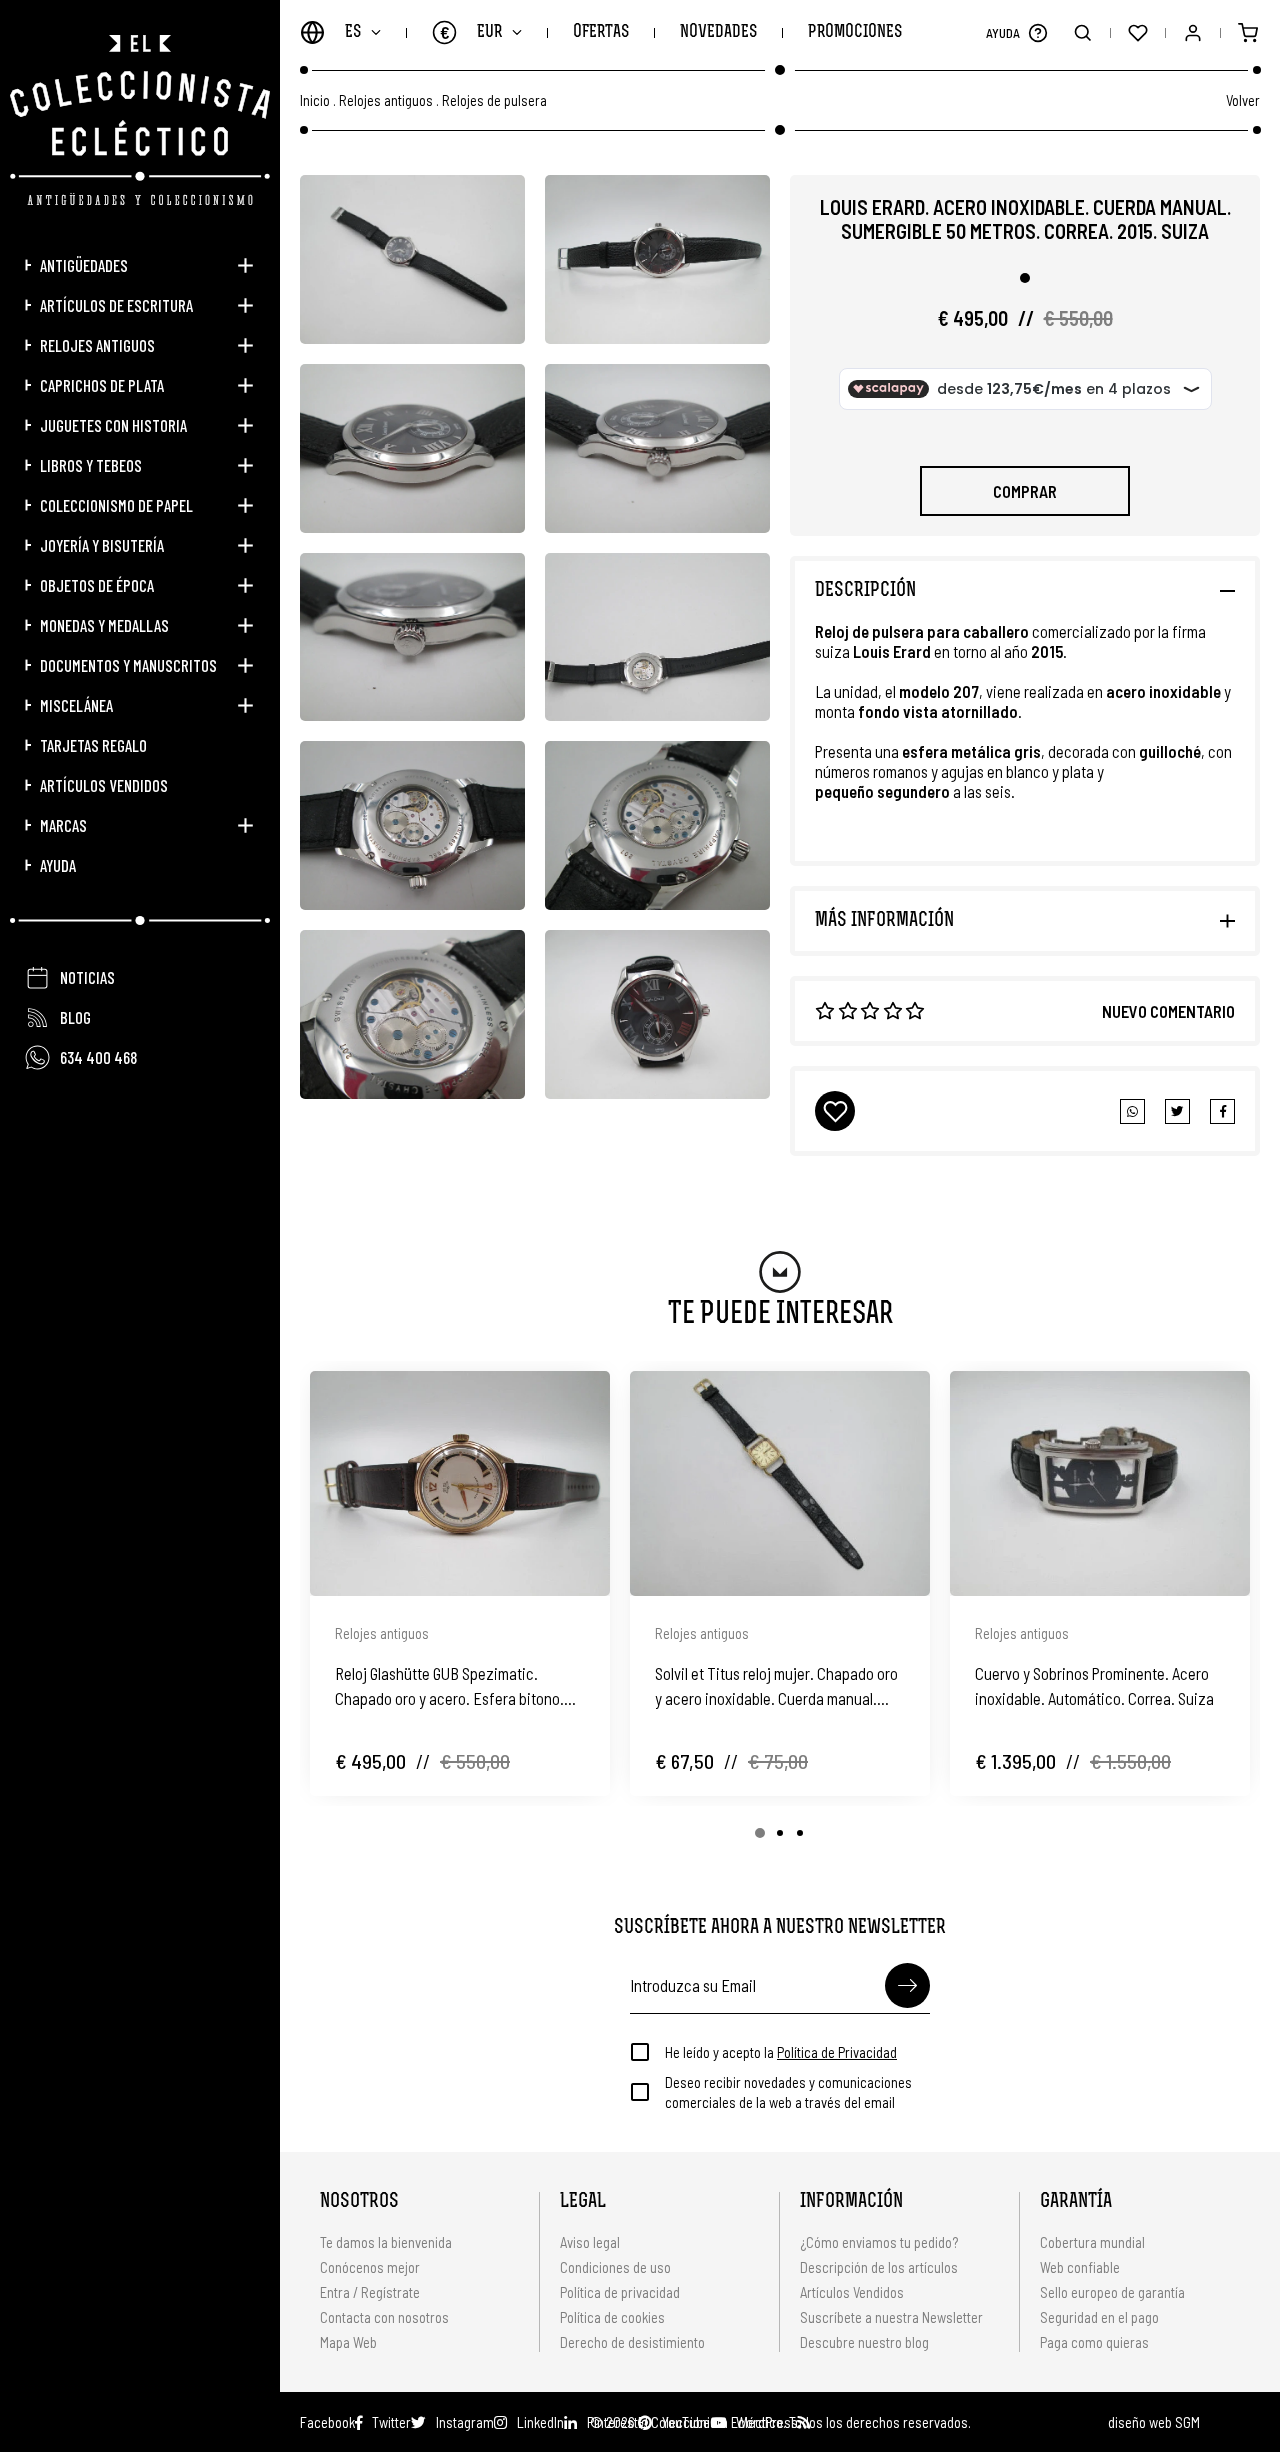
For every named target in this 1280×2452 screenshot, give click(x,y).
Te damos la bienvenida (386, 2242)
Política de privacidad (620, 2292)
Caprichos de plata (102, 385)
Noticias (87, 977)
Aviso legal (590, 2242)
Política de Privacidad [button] (837, 2052)
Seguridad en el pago (1099, 2317)
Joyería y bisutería (102, 545)
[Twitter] (1222, 1111)
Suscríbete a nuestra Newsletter (891, 2317)
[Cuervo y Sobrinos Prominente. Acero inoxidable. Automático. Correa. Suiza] (1100, 1483)
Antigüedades (84, 265)
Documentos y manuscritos (128, 665)
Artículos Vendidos (104, 785)
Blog (75, 1017)
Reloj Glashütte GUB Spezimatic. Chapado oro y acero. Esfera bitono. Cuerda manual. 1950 (449, 1687)
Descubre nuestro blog (864, 2342)
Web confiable (1080, 2267)
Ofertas (601, 32)
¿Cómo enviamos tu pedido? (879, 2242)
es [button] (353, 32)
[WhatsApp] (1132, 1111)
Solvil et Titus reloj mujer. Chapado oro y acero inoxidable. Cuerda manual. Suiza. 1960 (776, 1687)
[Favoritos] (1137, 32)
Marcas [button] (63, 825)
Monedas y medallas (104, 625)
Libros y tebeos (91, 465)
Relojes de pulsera (494, 100)
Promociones (855, 32)
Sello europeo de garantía (1112, 2292)
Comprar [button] (1025, 491)
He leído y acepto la (781, 2052)
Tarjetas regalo (93, 745)
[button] (1037, 32)
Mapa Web (348, 2342)
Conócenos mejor (370, 2267)
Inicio (315, 100)
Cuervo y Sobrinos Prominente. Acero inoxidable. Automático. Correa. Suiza (1094, 1685)
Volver (1243, 100)
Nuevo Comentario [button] (1168, 1011)
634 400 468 (98, 1057)
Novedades (718, 32)
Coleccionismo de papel (116, 505)
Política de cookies (612, 2317)
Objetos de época (97, 585)
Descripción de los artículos (879, 2267)
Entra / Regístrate (370, 2292)
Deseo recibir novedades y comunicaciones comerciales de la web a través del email (788, 2092)
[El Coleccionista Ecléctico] (140, 120)
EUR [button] (471, 32)
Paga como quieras (1094, 2342)
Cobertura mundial (1092, 2242)
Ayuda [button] (58, 865)
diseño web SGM (1154, 2422)
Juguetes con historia (113, 425)
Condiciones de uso (615, 2267)
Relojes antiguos (97, 345)
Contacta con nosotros (384, 2317)
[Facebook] (1177, 1111)
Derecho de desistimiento (632, 2342)
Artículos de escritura (116, 305)
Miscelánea (76, 705)
